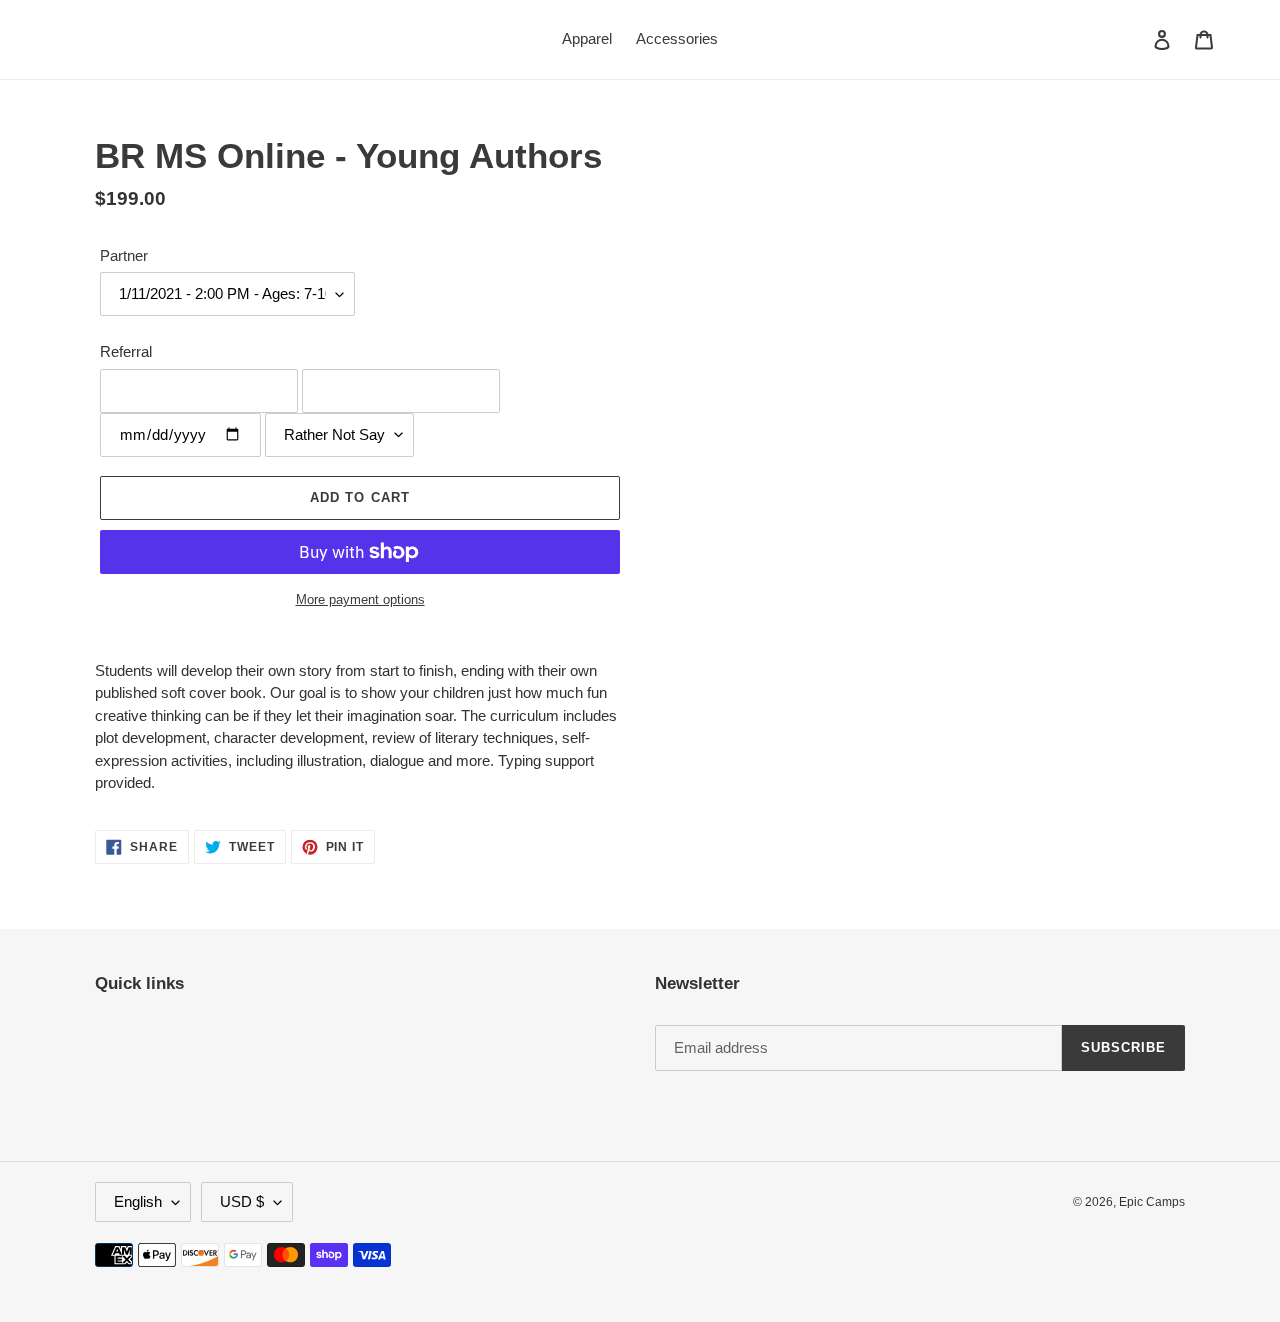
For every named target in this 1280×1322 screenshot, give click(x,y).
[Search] (1135, 39)
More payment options (360, 599)
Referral (126, 351)
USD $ (242, 1201)
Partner (124, 255)
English (138, 1201)
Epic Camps (1152, 1202)
